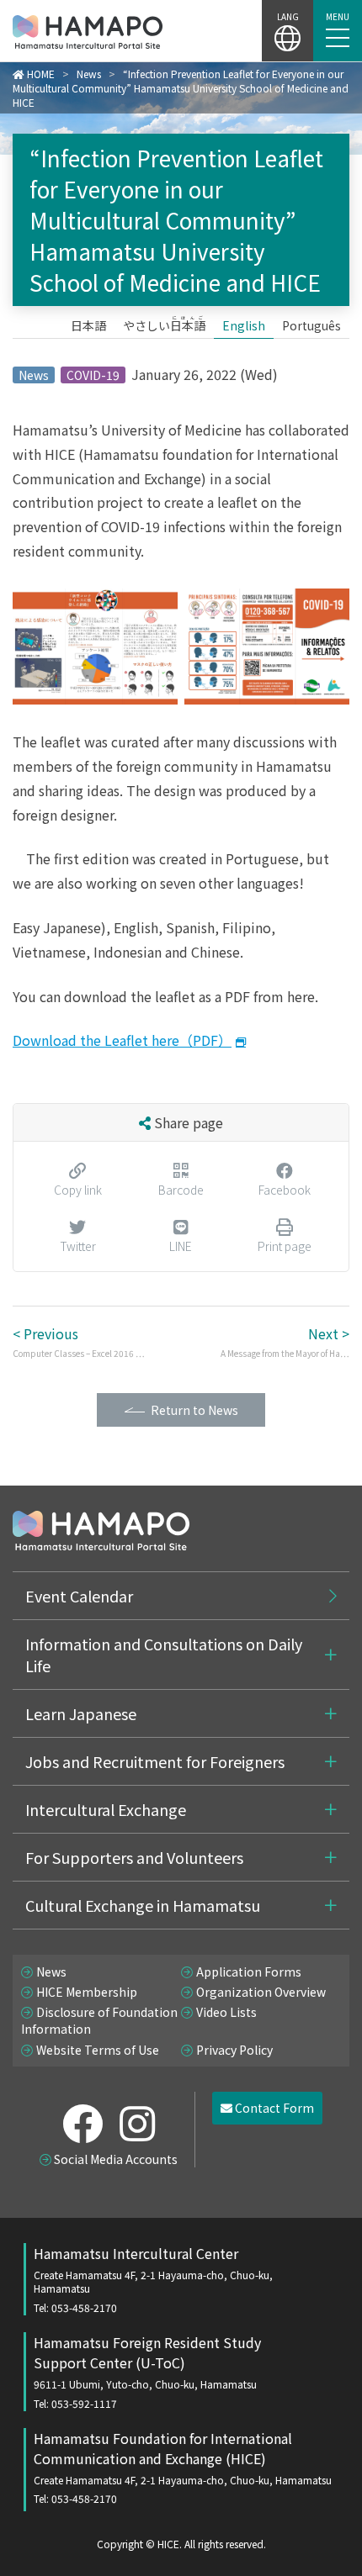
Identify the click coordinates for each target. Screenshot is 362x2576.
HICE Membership (87, 1992)
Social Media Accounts (116, 2159)
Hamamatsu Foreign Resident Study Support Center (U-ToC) (147, 2371)
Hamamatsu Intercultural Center (153, 2279)
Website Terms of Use (98, 2050)
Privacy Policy (234, 2050)
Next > (285, 1341)
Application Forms (249, 1972)
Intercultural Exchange (106, 1809)
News (51, 1972)
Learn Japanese (81, 1713)
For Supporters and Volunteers (134, 1857)
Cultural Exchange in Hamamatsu (143, 1905)
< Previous (79, 1341)
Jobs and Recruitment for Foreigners (155, 1761)
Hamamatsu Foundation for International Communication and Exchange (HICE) (183, 2467)
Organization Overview (261, 1992)
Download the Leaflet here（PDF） (122, 1040)
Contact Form (273, 2108)
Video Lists (226, 2012)
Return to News (194, 1410)
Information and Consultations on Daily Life (164, 1655)
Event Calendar (79, 1596)
